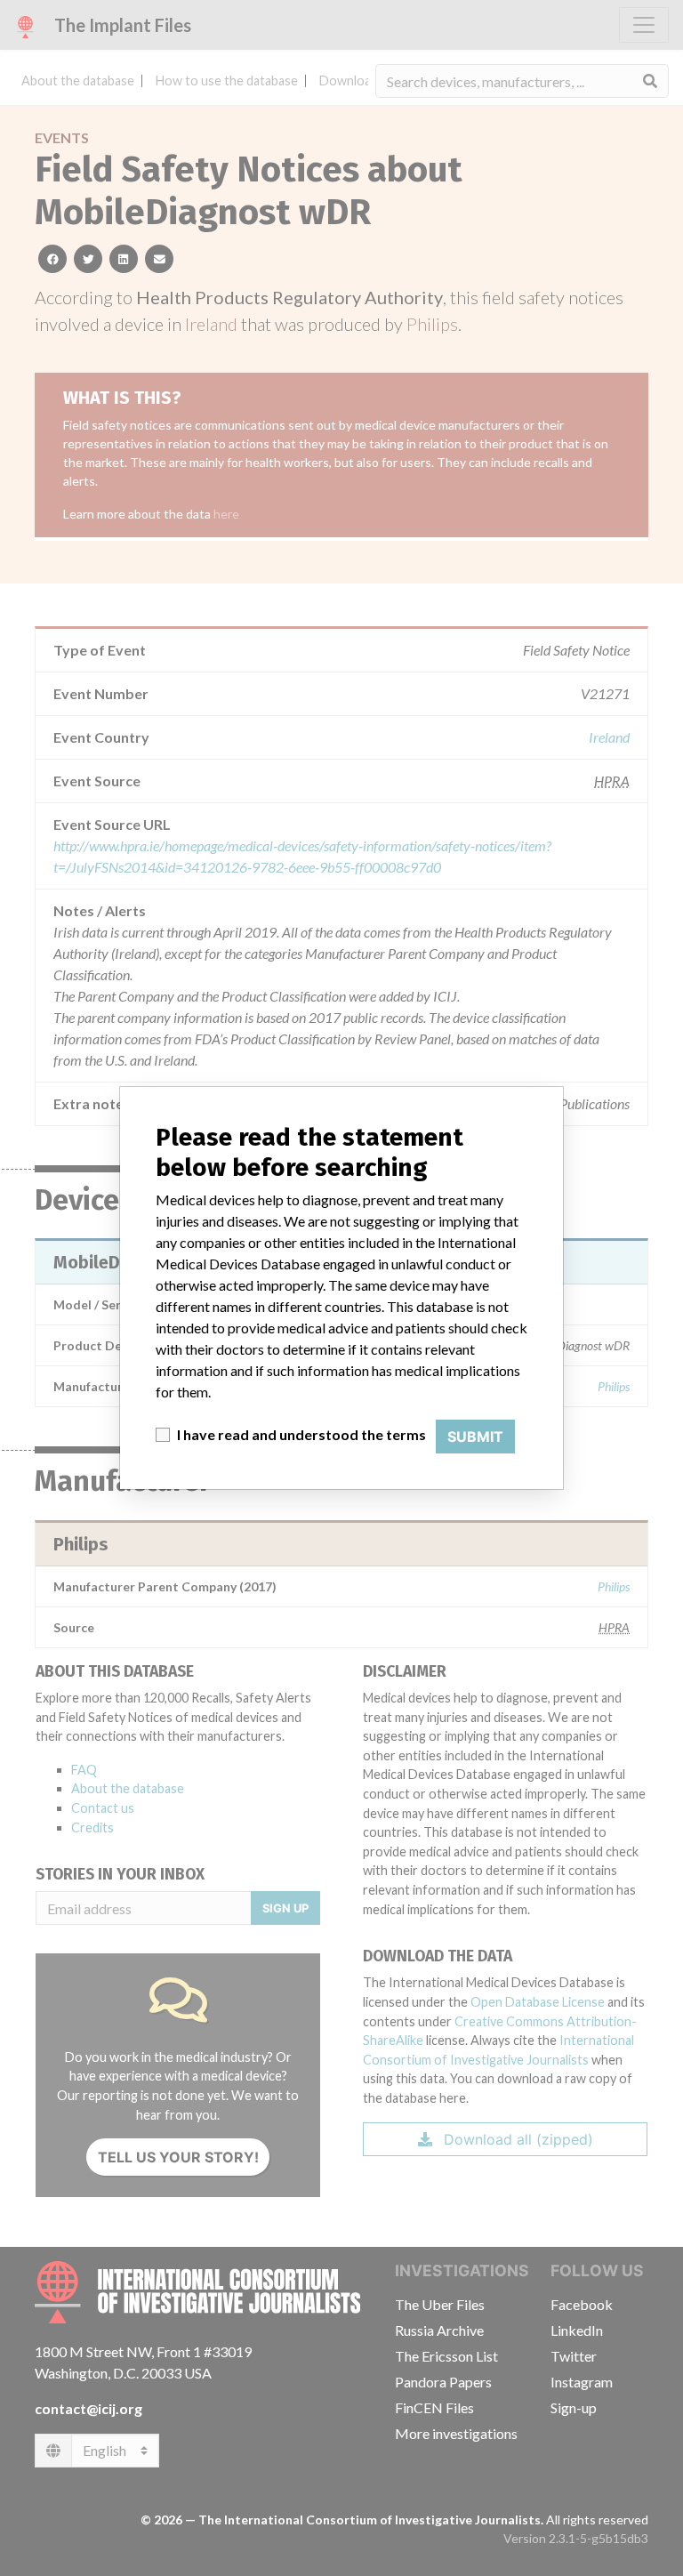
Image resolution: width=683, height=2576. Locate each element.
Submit (475, 1437)
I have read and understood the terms (301, 1434)
